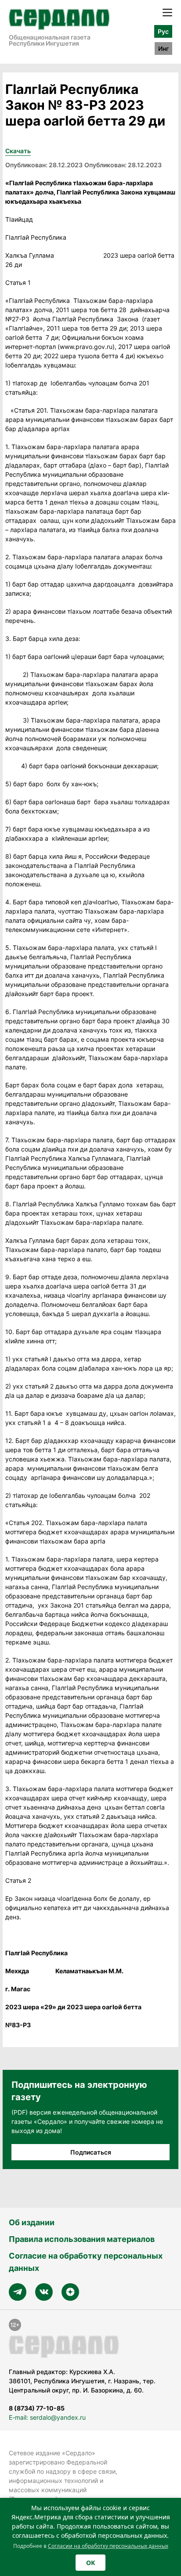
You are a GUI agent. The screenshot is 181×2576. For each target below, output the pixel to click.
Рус (163, 31)
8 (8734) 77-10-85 (37, 2408)
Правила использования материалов (82, 2239)
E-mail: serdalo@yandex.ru (47, 2417)
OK (90, 2563)
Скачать (18, 151)
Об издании (32, 2222)
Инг (163, 49)
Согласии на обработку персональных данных (108, 2546)
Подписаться (91, 2152)
